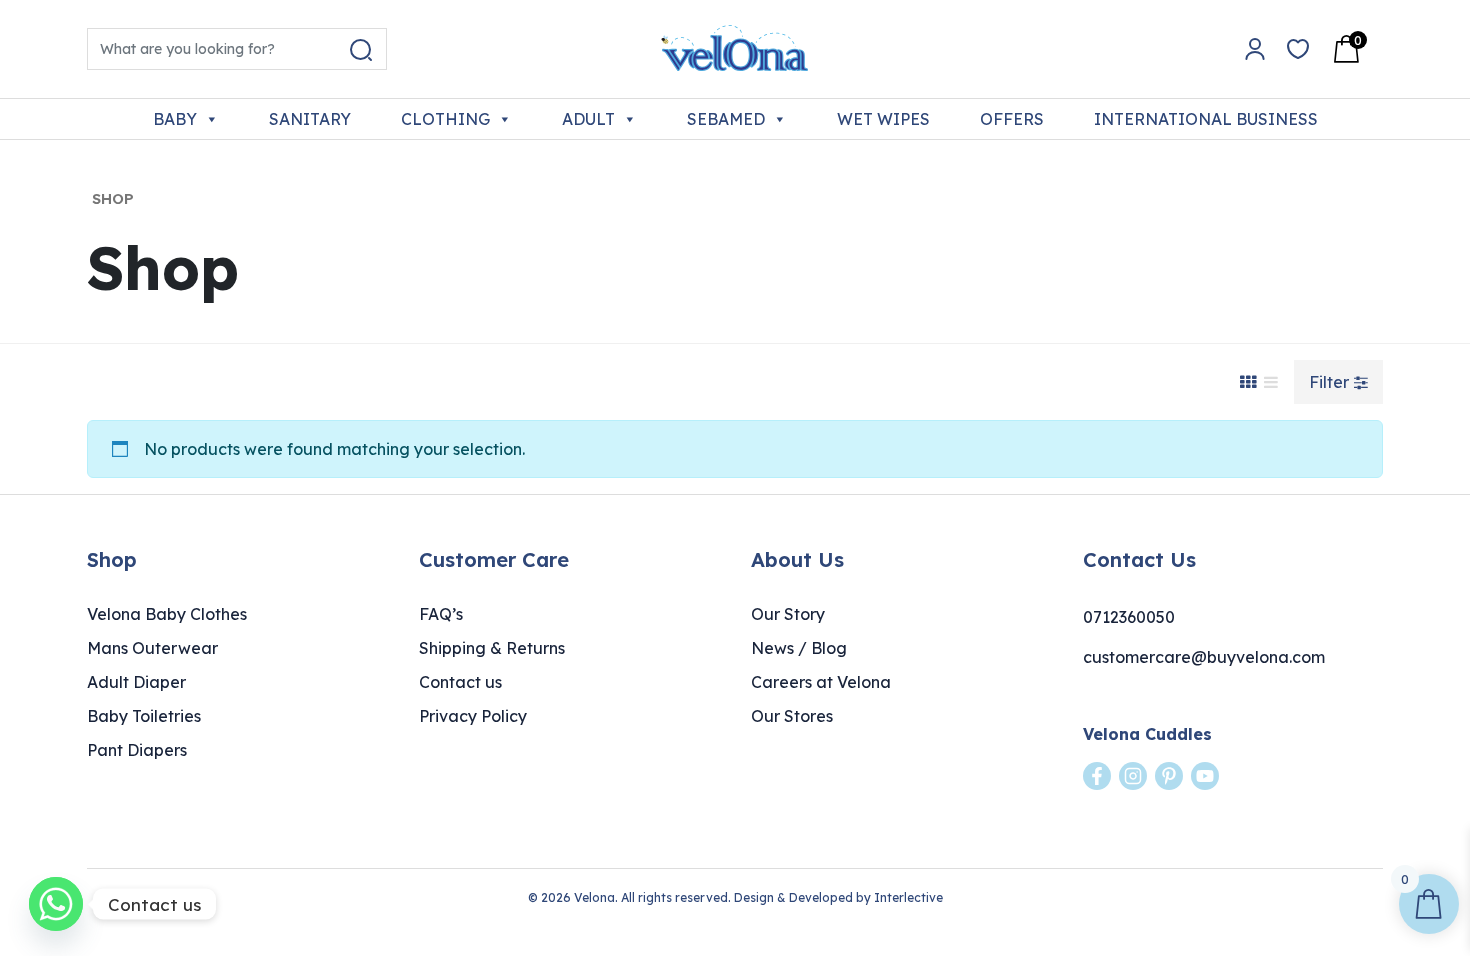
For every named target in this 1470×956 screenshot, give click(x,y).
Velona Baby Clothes (167, 614)
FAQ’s (441, 614)
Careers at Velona (821, 682)
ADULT (588, 119)
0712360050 (1129, 617)
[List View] (1271, 382)
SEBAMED (726, 119)
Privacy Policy (473, 716)
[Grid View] (1248, 382)
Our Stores (792, 716)
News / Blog (799, 648)
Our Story (788, 614)
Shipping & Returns (492, 648)
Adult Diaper (136, 682)
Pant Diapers (137, 750)
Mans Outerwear (152, 648)
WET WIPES (883, 119)
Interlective (908, 897)
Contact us (460, 682)
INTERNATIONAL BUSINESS (1206, 119)
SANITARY (310, 119)
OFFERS (1012, 119)
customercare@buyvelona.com (1204, 657)
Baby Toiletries (144, 716)
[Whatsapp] (56, 904)
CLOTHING (445, 119)
